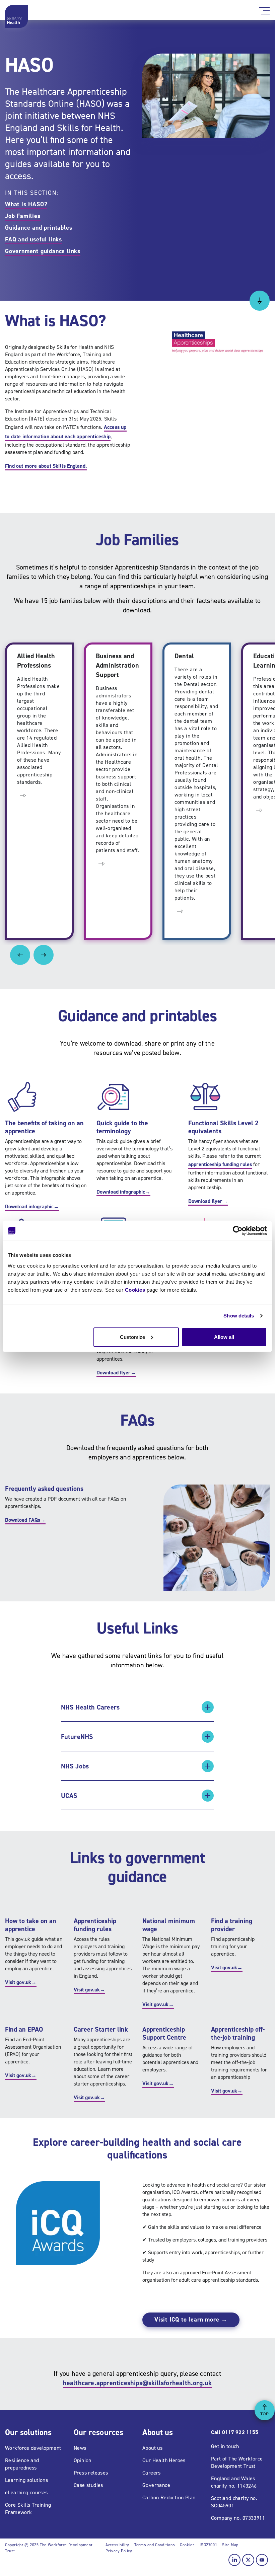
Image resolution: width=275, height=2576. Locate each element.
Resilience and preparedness (22, 2464)
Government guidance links (43, 251)
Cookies (135, 1290)
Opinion (83, 2460)
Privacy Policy (119, 2551)
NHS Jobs (75, 1766)
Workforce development (33, 2448)
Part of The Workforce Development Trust (237, 2462)
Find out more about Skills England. (46, 466)
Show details (239, 1316)
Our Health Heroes (164, 2460)
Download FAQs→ (25, 1520)
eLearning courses (26, 2492)
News (80, 2448)
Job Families (23, 216)
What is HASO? (26, 204)
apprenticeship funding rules (220, 1164)
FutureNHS (77, 1737)
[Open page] (23, 795)
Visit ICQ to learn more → (191, 2320)
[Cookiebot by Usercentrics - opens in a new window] (238, 1231)
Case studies (88, 2485)
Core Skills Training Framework (28, 2509)
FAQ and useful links (33, 239)
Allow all (224, 1337)
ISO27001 (208, 2545)
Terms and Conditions (155, 2545)
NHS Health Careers (90, 1707)
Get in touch (225, 2446)
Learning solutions (26, 2480)
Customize (132, 1337)
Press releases (91, 2473)
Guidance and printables (39, 228)
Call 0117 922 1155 (235, 2432)
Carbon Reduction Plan (169, 2497)
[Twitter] (248, 2560)
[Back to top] (265, 2410)
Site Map (230, 2545)
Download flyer (208, 1201)
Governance (156, 2485)
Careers (152, 2473)
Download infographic (32, 1206)
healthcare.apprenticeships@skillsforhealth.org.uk (137, 2383)
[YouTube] (262, 2560)
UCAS (69, 1796)
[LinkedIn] (234, 2560)
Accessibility (117, 2545)
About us (152, 2448)
